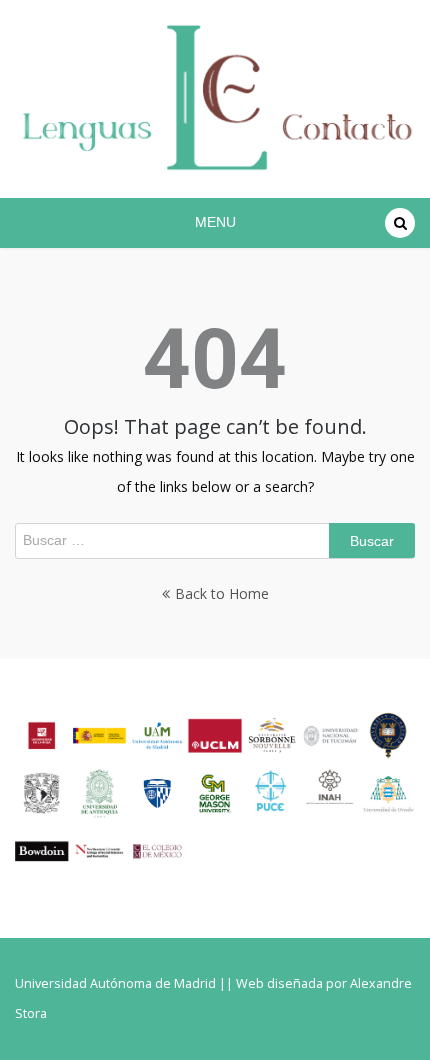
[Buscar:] (215, 541)
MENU (215, 222)
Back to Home (222, 593)
